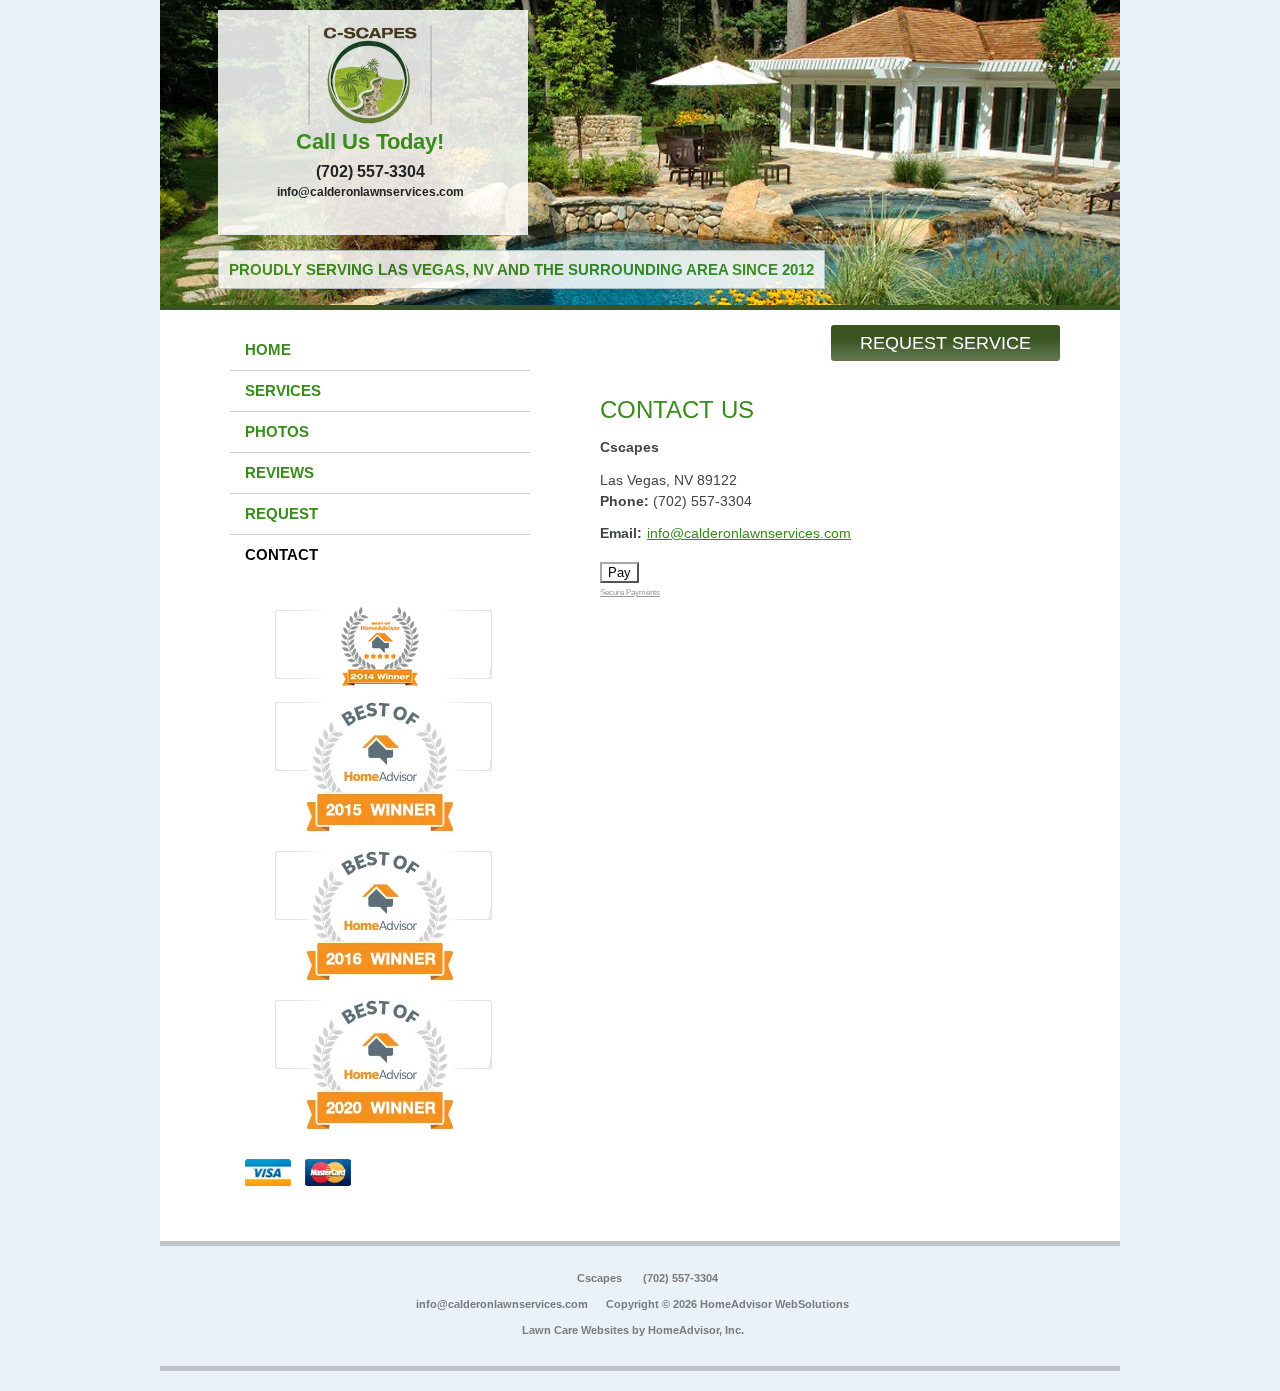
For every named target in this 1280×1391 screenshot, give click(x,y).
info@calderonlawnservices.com (370, 192)
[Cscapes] (373, 75)
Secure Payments (630, 592)
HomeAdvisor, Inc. (696, 1330)
